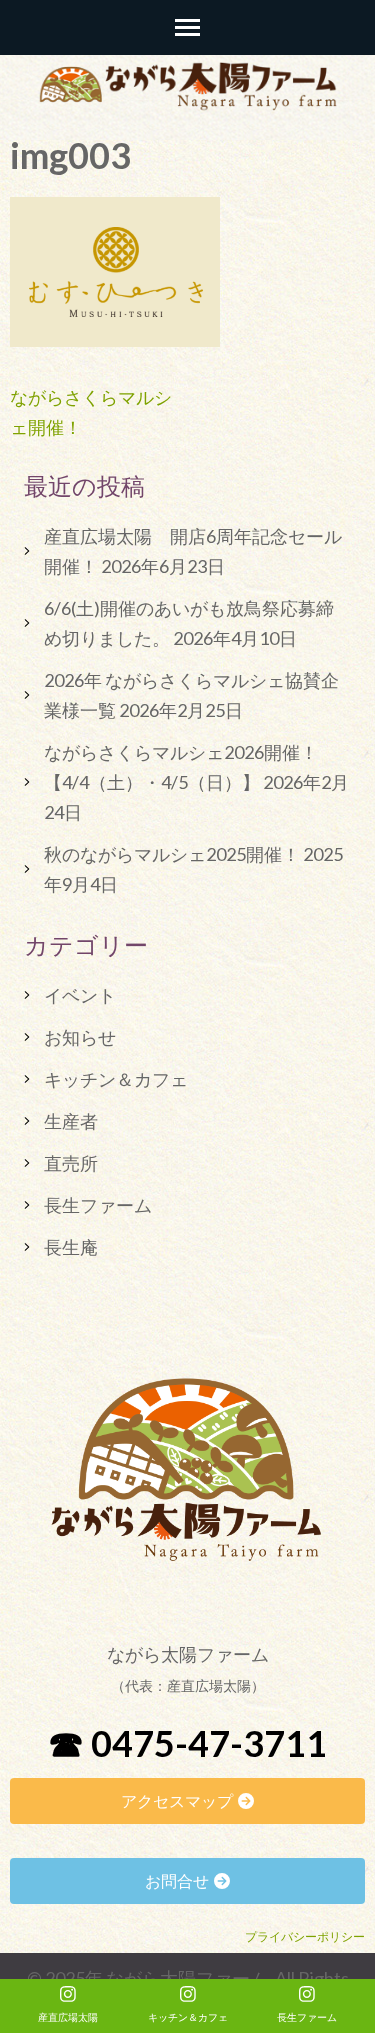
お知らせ (80, 1037)
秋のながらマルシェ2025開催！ (172, 854)
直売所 (71, 1163)
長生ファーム (98, 1205)
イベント (80, 995)
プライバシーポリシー (305, 1936)
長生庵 (71, 1247)
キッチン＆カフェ (116, 1079)
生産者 (71, 1121)
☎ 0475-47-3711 (187, 1743)
